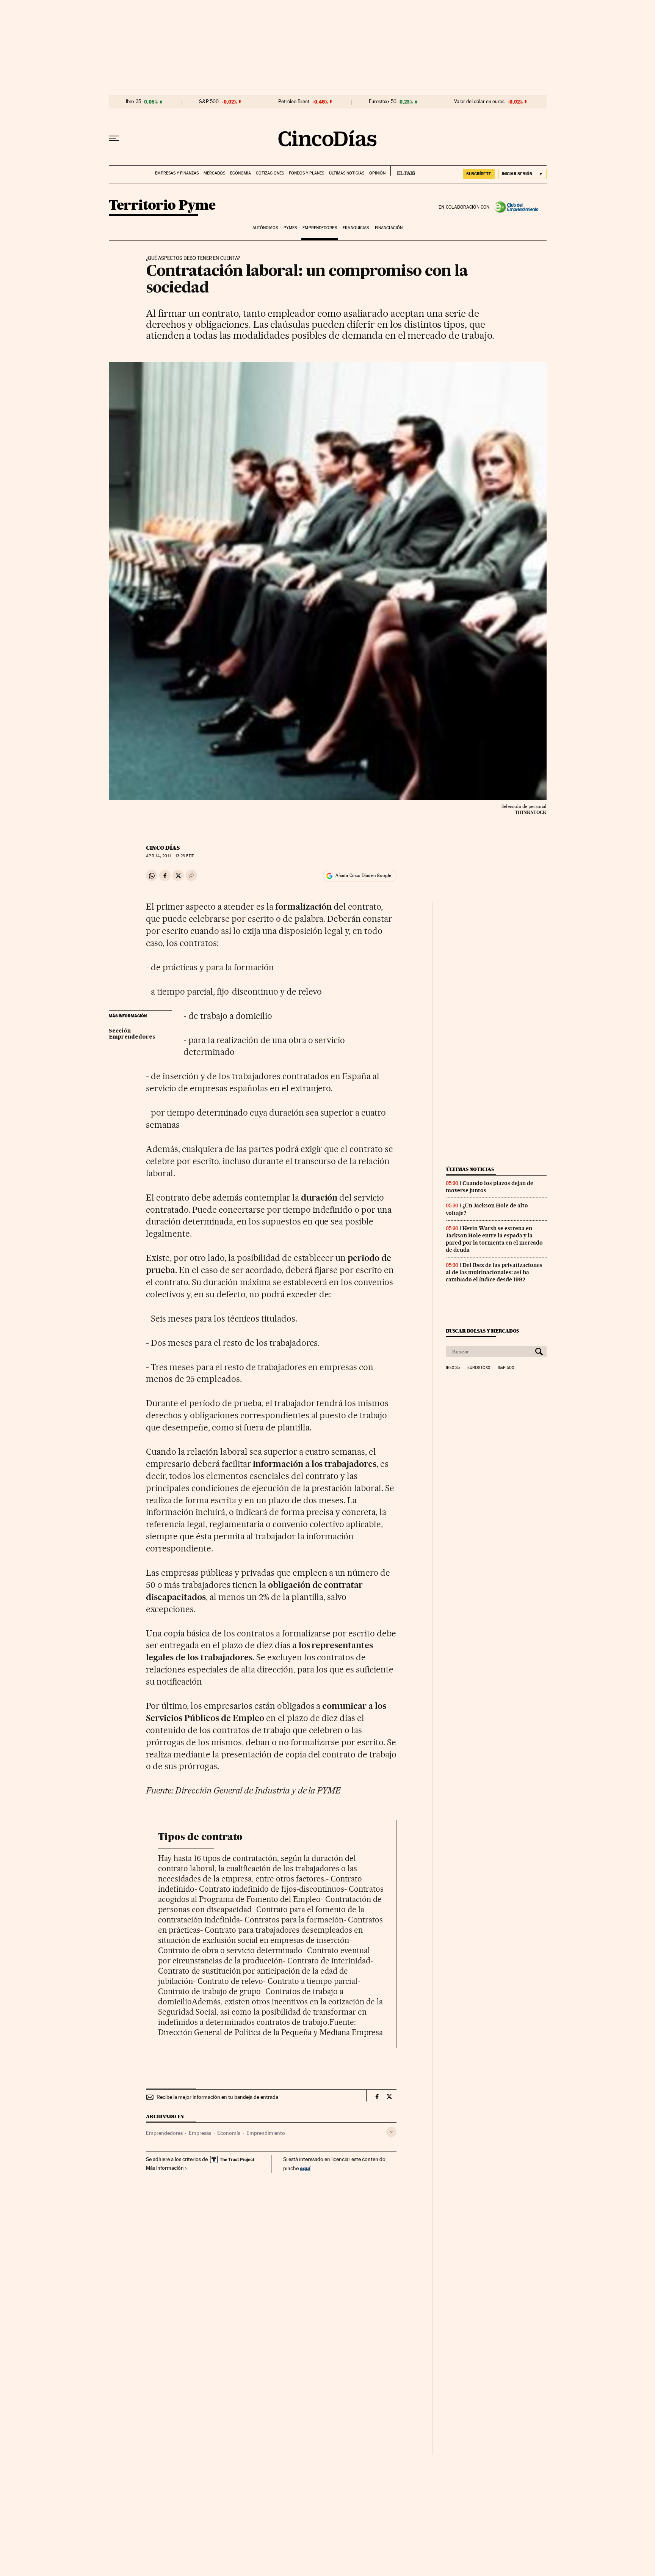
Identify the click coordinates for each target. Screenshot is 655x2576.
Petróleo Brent (294, 102)
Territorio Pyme (162, 206)
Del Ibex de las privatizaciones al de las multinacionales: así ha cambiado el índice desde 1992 (494, 1272)
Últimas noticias (347, 173)
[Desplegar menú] (114, 138)
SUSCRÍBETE (479, 174)
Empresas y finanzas (177, 173)
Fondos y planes (306, 173)
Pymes (290, 228)
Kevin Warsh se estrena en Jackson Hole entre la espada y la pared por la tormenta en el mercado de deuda (494, 1239)
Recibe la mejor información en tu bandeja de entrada (217, 2097)
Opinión (377, 173)
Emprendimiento (266, 2133)
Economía (241, 173)
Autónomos (265, 228)
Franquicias (356, 228)
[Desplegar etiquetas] (391, 2132)
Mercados (214, 173)
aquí (305, 2168)
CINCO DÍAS (163, 848)
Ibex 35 (133, 102)
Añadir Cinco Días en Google (363, 875)
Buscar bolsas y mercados (482, 1331)
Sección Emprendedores (132, 1034)
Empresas (200, 2133)
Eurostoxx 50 (383, 102)
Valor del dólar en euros (479, 102)
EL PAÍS (403, 171)
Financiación (389, 228)
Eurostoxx (479, 1368)
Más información (165, 2168)
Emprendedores (320, 228)
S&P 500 (209, 102)
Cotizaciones (270, 173)
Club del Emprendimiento (518, 207)
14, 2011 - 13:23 (170, 856)
